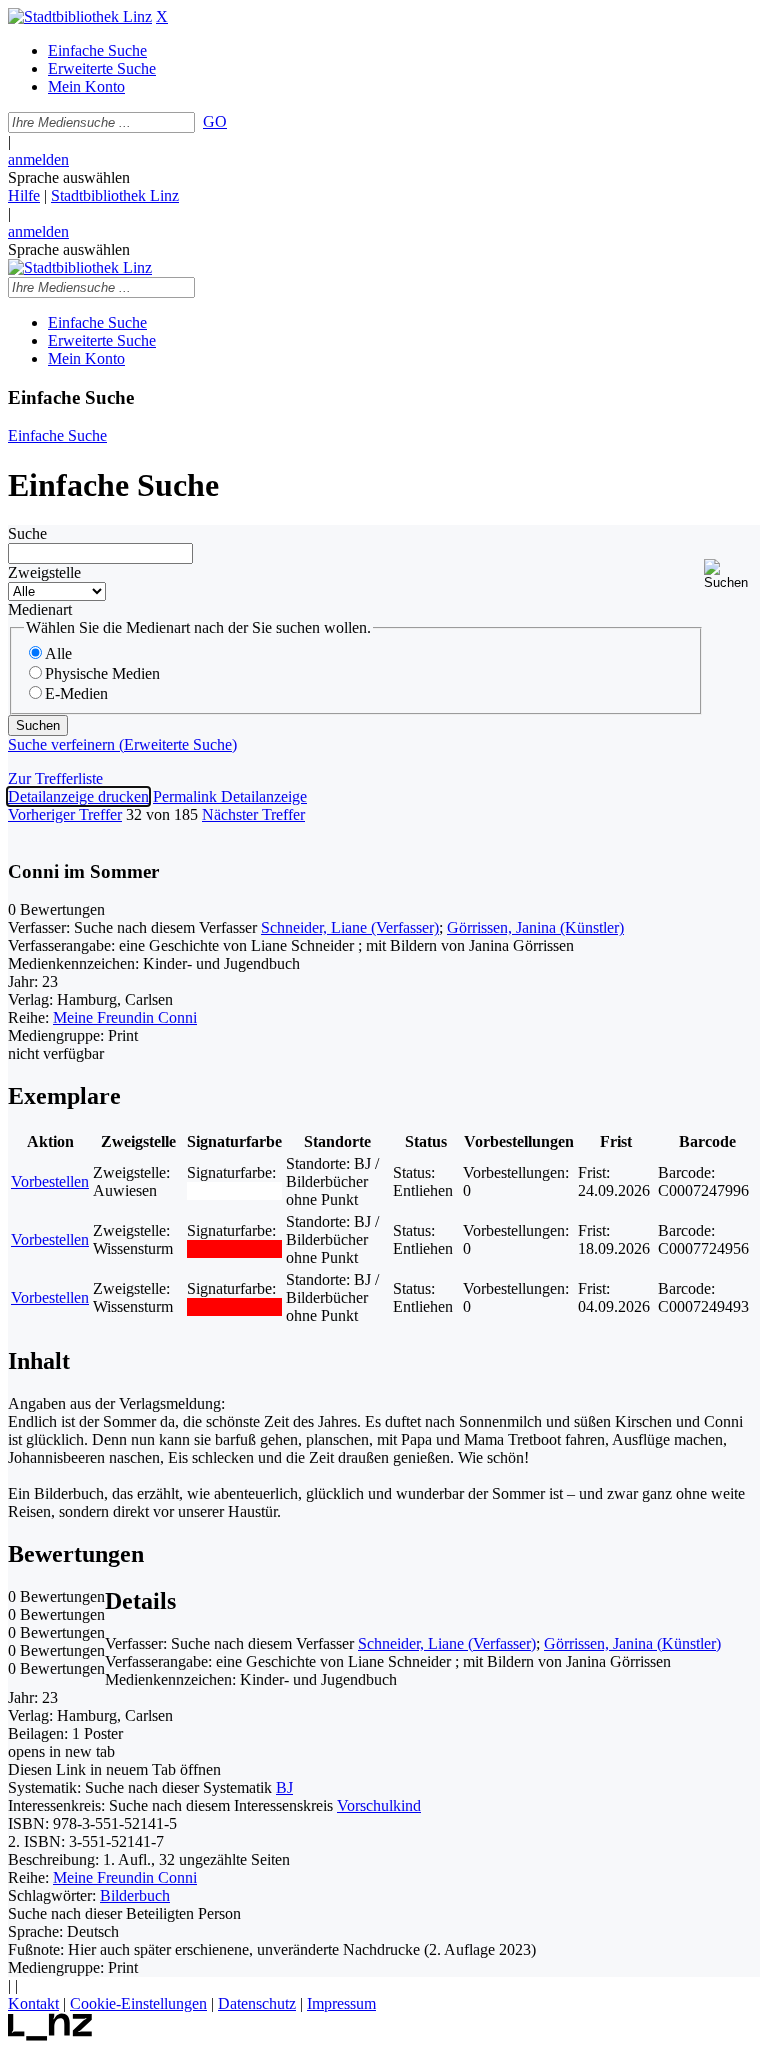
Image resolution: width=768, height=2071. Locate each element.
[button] (732, 574)
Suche (27, 533)
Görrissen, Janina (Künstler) (535, 927)
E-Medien (76, 693)
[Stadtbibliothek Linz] (80, 16)
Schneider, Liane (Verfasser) (350, 927)
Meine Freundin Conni (125, 1017)
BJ (284, 1787)
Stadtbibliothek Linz (115, 195)
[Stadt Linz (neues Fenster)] (50, 2035)
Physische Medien (102, 673)
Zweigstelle (44, 572)
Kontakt (33, 2003)
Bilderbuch (135, 1895)
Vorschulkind (379, 1805)
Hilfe (24, 195)
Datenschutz (257, 2003)
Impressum (341, 2003)
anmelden (38, 159)
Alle (58, 653)
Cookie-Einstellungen (138, 2003)
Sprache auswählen (69, 177)
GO (215, 121)
